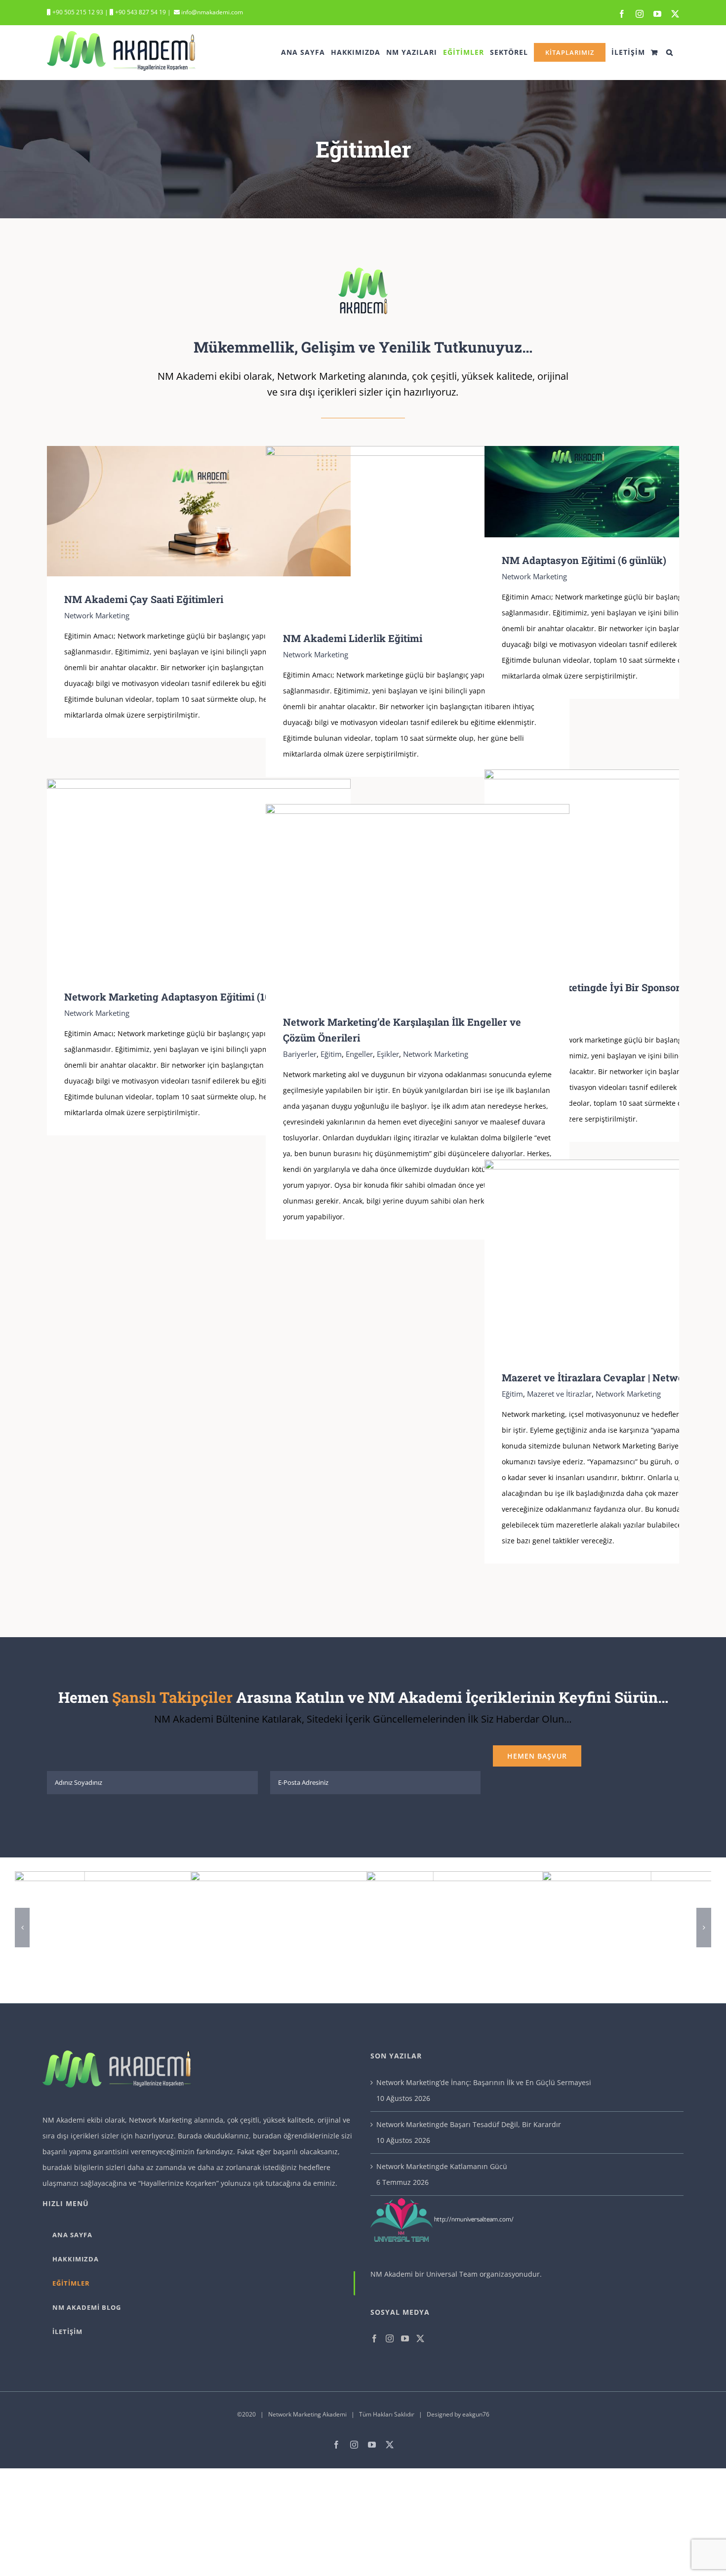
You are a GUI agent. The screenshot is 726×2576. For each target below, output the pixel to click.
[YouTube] (405, 2338)
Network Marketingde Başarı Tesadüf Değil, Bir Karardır (469, 2124)
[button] (670, 52)
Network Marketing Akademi (307, 2414)
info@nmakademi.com (211, 12)
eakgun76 (476, 2414)
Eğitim (331, 1054)
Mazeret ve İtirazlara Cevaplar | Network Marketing (622, 1257)
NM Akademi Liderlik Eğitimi (403, 531)
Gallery (213, 511)
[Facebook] (374, 2338)
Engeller (359, 1054)
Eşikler (388, 1054)
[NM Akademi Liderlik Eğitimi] (418, 531)
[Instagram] (390, 2338)
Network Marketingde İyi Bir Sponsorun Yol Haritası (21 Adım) (622, 867)
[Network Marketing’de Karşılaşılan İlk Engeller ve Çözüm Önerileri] (418, 902)
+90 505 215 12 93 (77, 12)
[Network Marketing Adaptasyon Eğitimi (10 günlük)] (199, 876)
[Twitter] (420, 2338)
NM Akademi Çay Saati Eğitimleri (184, 511)
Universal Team (452, 2274)
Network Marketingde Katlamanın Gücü (442, 2166)
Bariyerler (300, 1054)
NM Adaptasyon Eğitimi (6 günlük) (622, 492)
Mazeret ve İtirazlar (559, 1394)
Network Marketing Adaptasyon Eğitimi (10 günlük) (184, 876)
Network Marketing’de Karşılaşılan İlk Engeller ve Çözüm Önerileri (403, 902)
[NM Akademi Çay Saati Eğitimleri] (199, 511)
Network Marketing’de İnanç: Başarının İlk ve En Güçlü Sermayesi (484, 2082)
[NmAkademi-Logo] (363, 271)
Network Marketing (97, 615)
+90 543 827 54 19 (141, 12)
